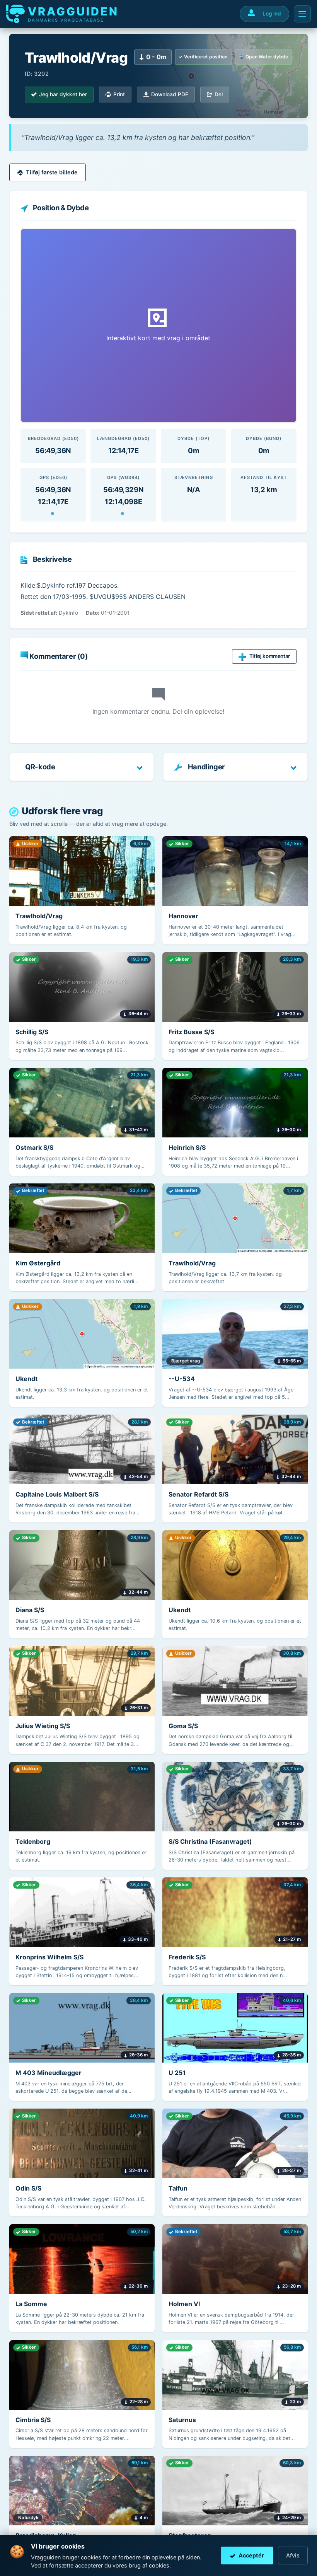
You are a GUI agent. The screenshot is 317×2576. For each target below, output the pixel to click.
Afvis (293, 2555)
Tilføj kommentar (270, 656)
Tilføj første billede (52, 172)
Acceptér (251, 2555)
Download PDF (170, 94)
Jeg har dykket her (63, 94)
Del (219, 94)
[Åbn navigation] (302, 14)
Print (119, 94)
